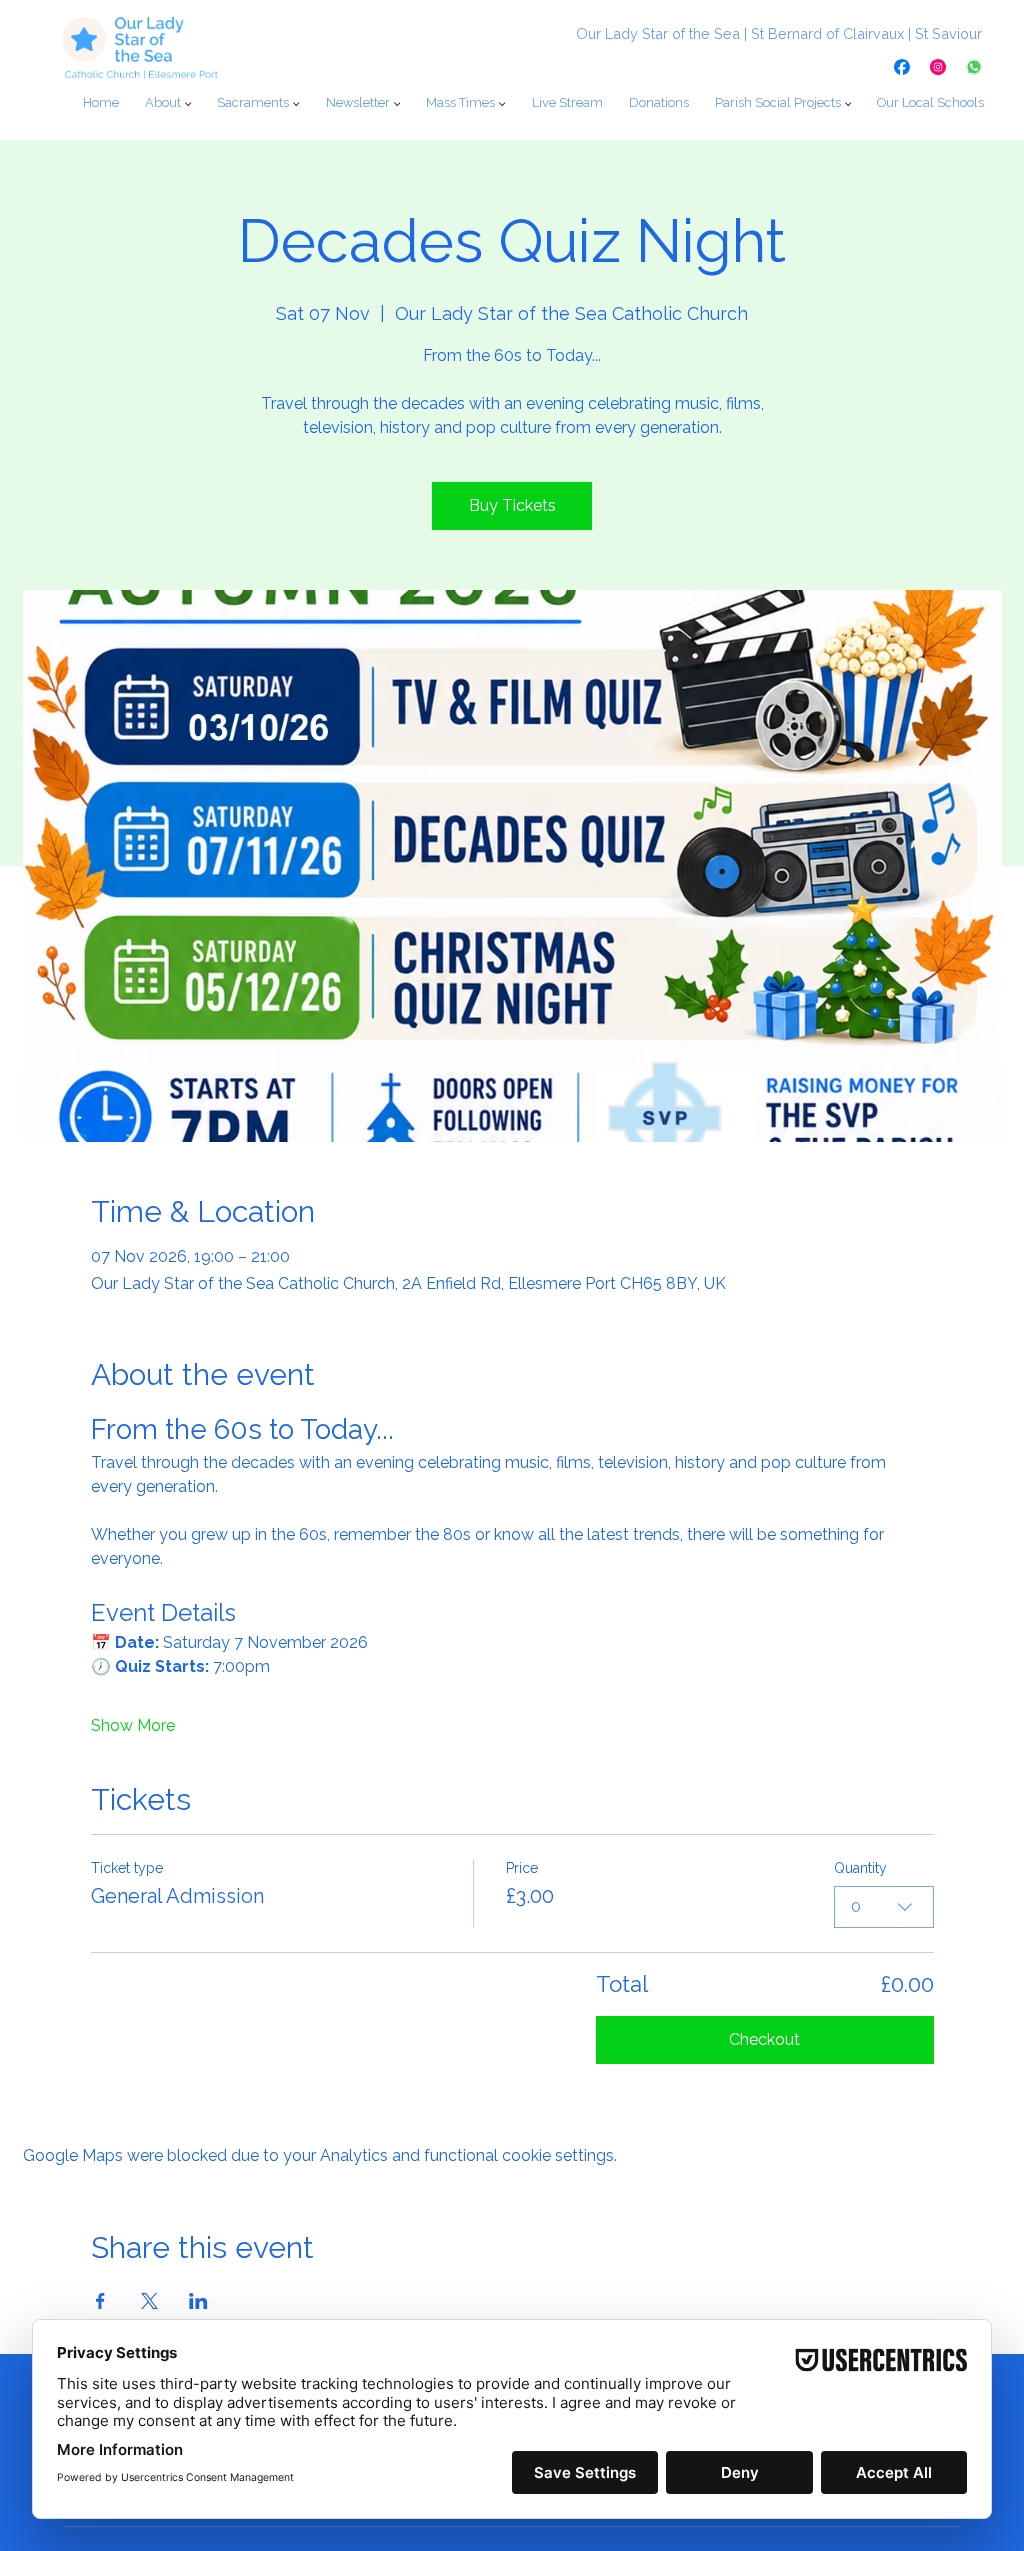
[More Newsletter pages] (397, 104)
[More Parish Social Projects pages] (848, 104)
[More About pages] (188, 104)
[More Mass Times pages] (502, 104)
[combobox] (884, 1907)
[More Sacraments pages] (296, 104)
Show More (133, 1725)
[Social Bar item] (902, 67)
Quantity (860, 1868)
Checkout (764, 2039)
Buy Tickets (512, 505)
